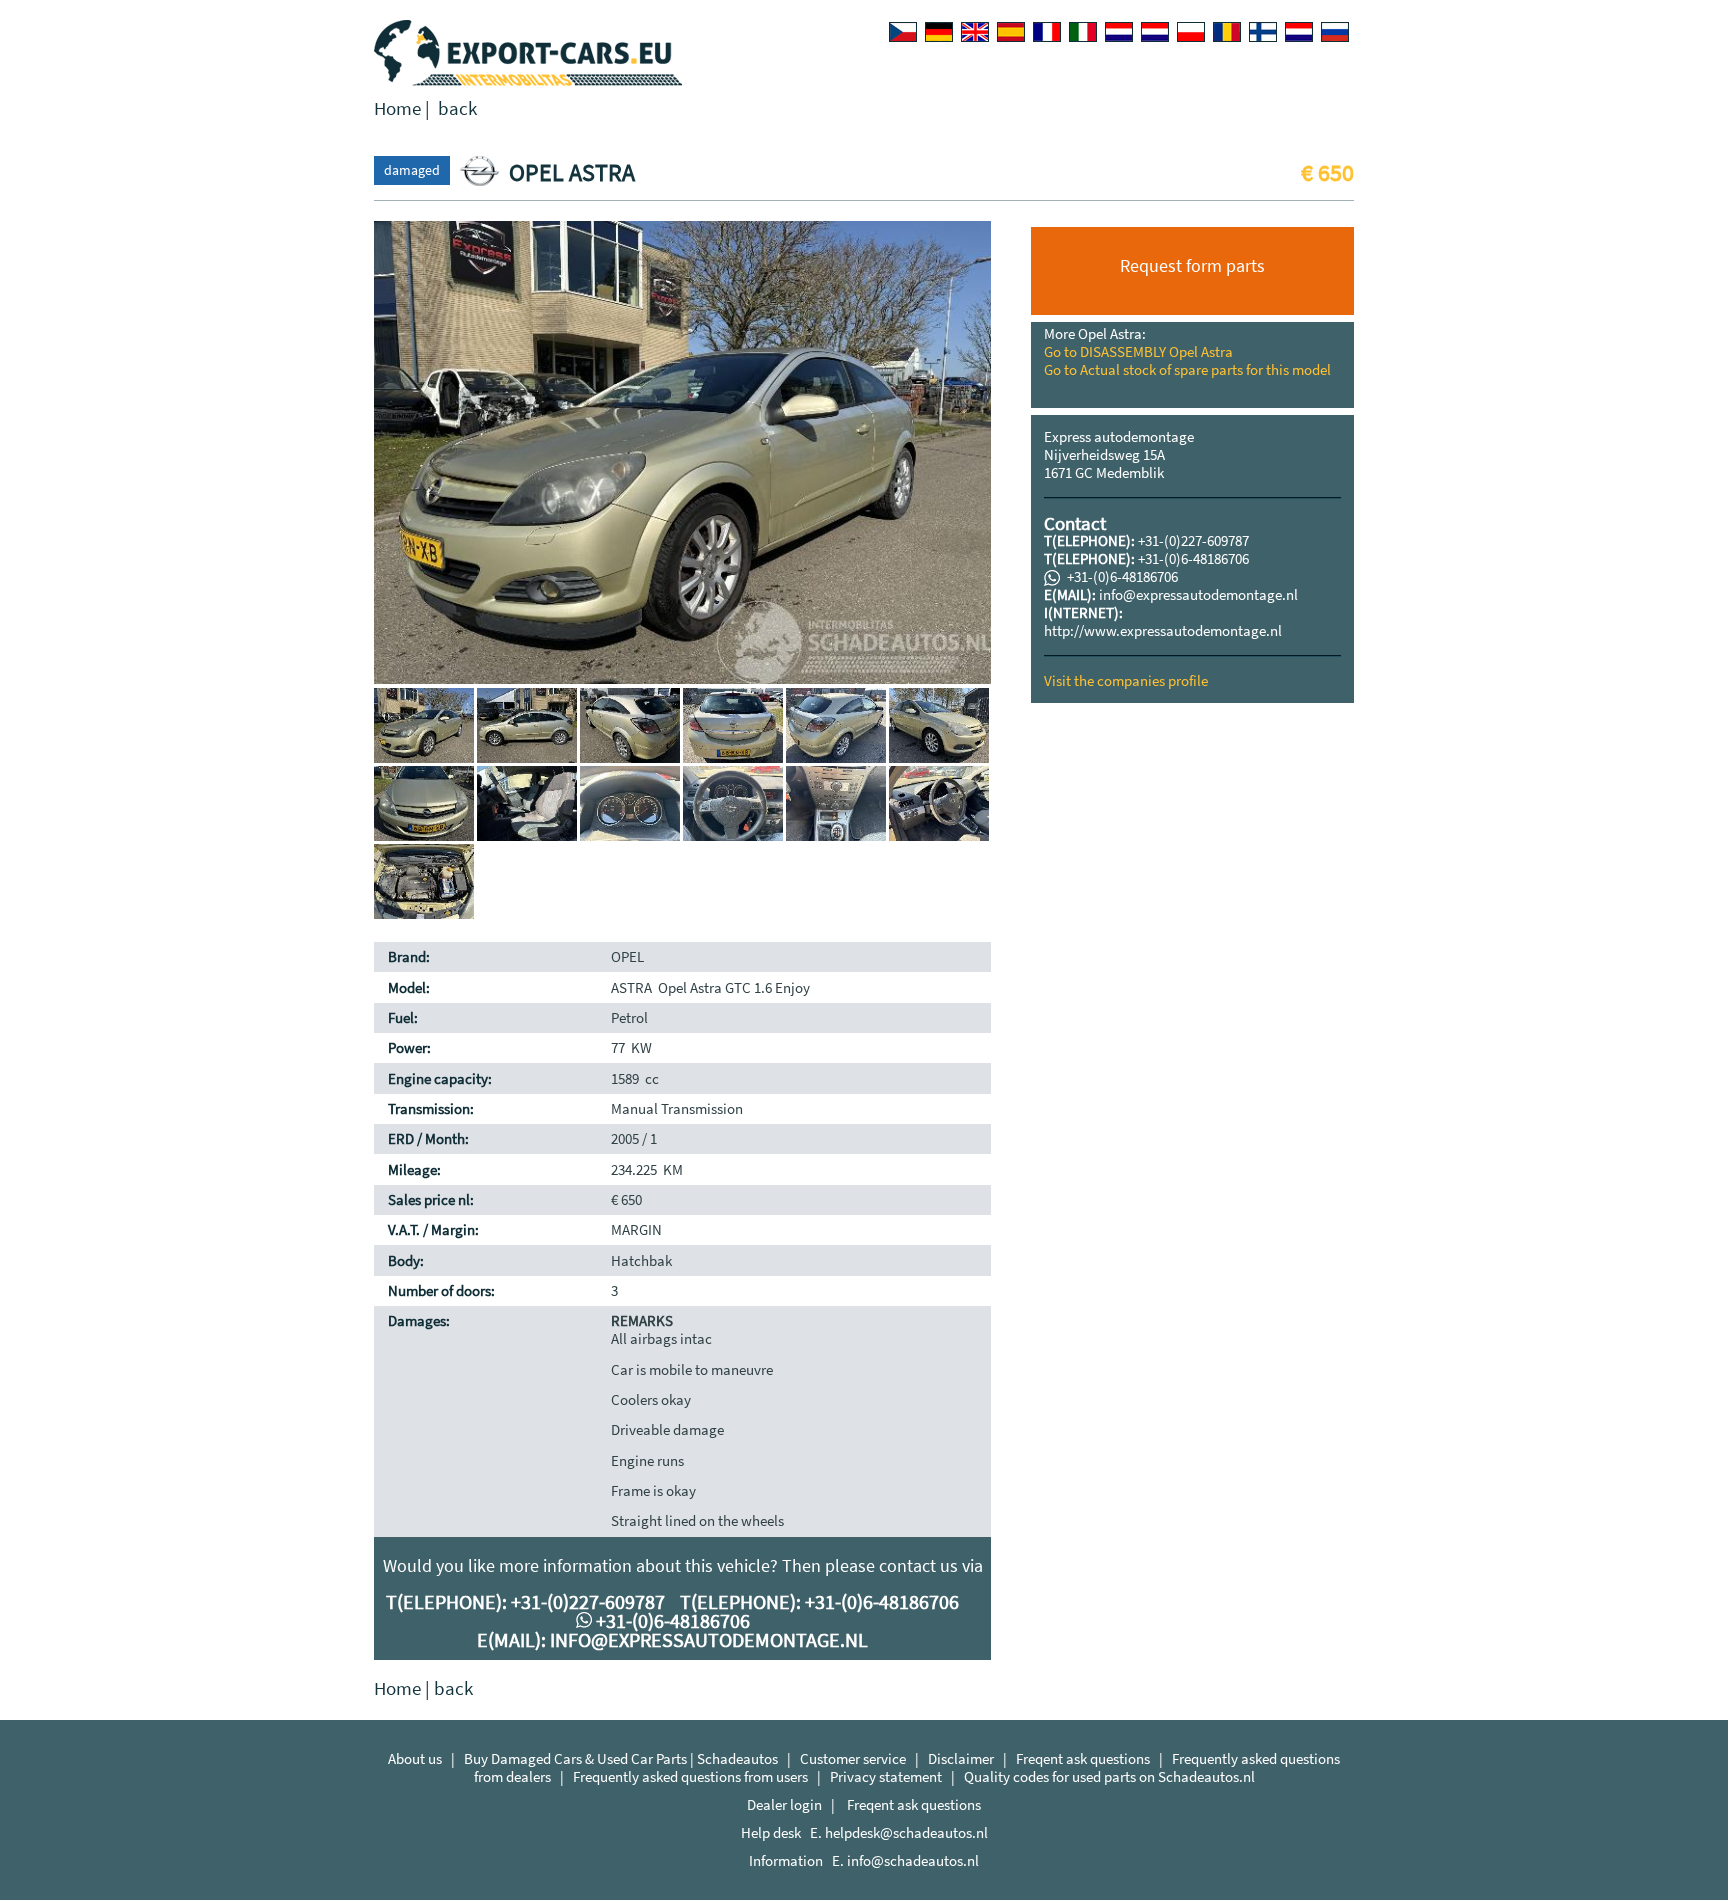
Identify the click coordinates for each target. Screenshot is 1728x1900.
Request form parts (1192, 265)
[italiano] (1083, 32)
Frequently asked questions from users (690, 1776)
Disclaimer (961, 1758)
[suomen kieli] (1263, 32)
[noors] (1155, 32)
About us (415, 1758)
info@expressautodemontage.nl (1198, 594)
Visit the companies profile (1126, 680)
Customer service (853, 1758)
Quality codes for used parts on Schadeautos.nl (1109, 1776)
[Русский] (1335, 32)
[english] (975, 32)
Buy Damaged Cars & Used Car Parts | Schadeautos (621, 1758)
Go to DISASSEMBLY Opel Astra (1138, 351)
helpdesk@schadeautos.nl (906, 1832)
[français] (1047, 32)
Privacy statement (886, 1776)
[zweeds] (1299, 32)
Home (397, 108)
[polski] (1191, 32)
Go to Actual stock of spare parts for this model (1187, 369)
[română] (1227, 32)
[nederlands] (1119, 32)
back (457, 108)
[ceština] (903, 32)
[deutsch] (939, 32)
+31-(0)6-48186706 (1193, 558)
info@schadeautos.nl (913, 1860)
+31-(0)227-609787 (1193, 540)
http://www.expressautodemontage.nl (1163, 630)
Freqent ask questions (1083, 1758)
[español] (1011, 32)
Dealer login (784, 1804)
